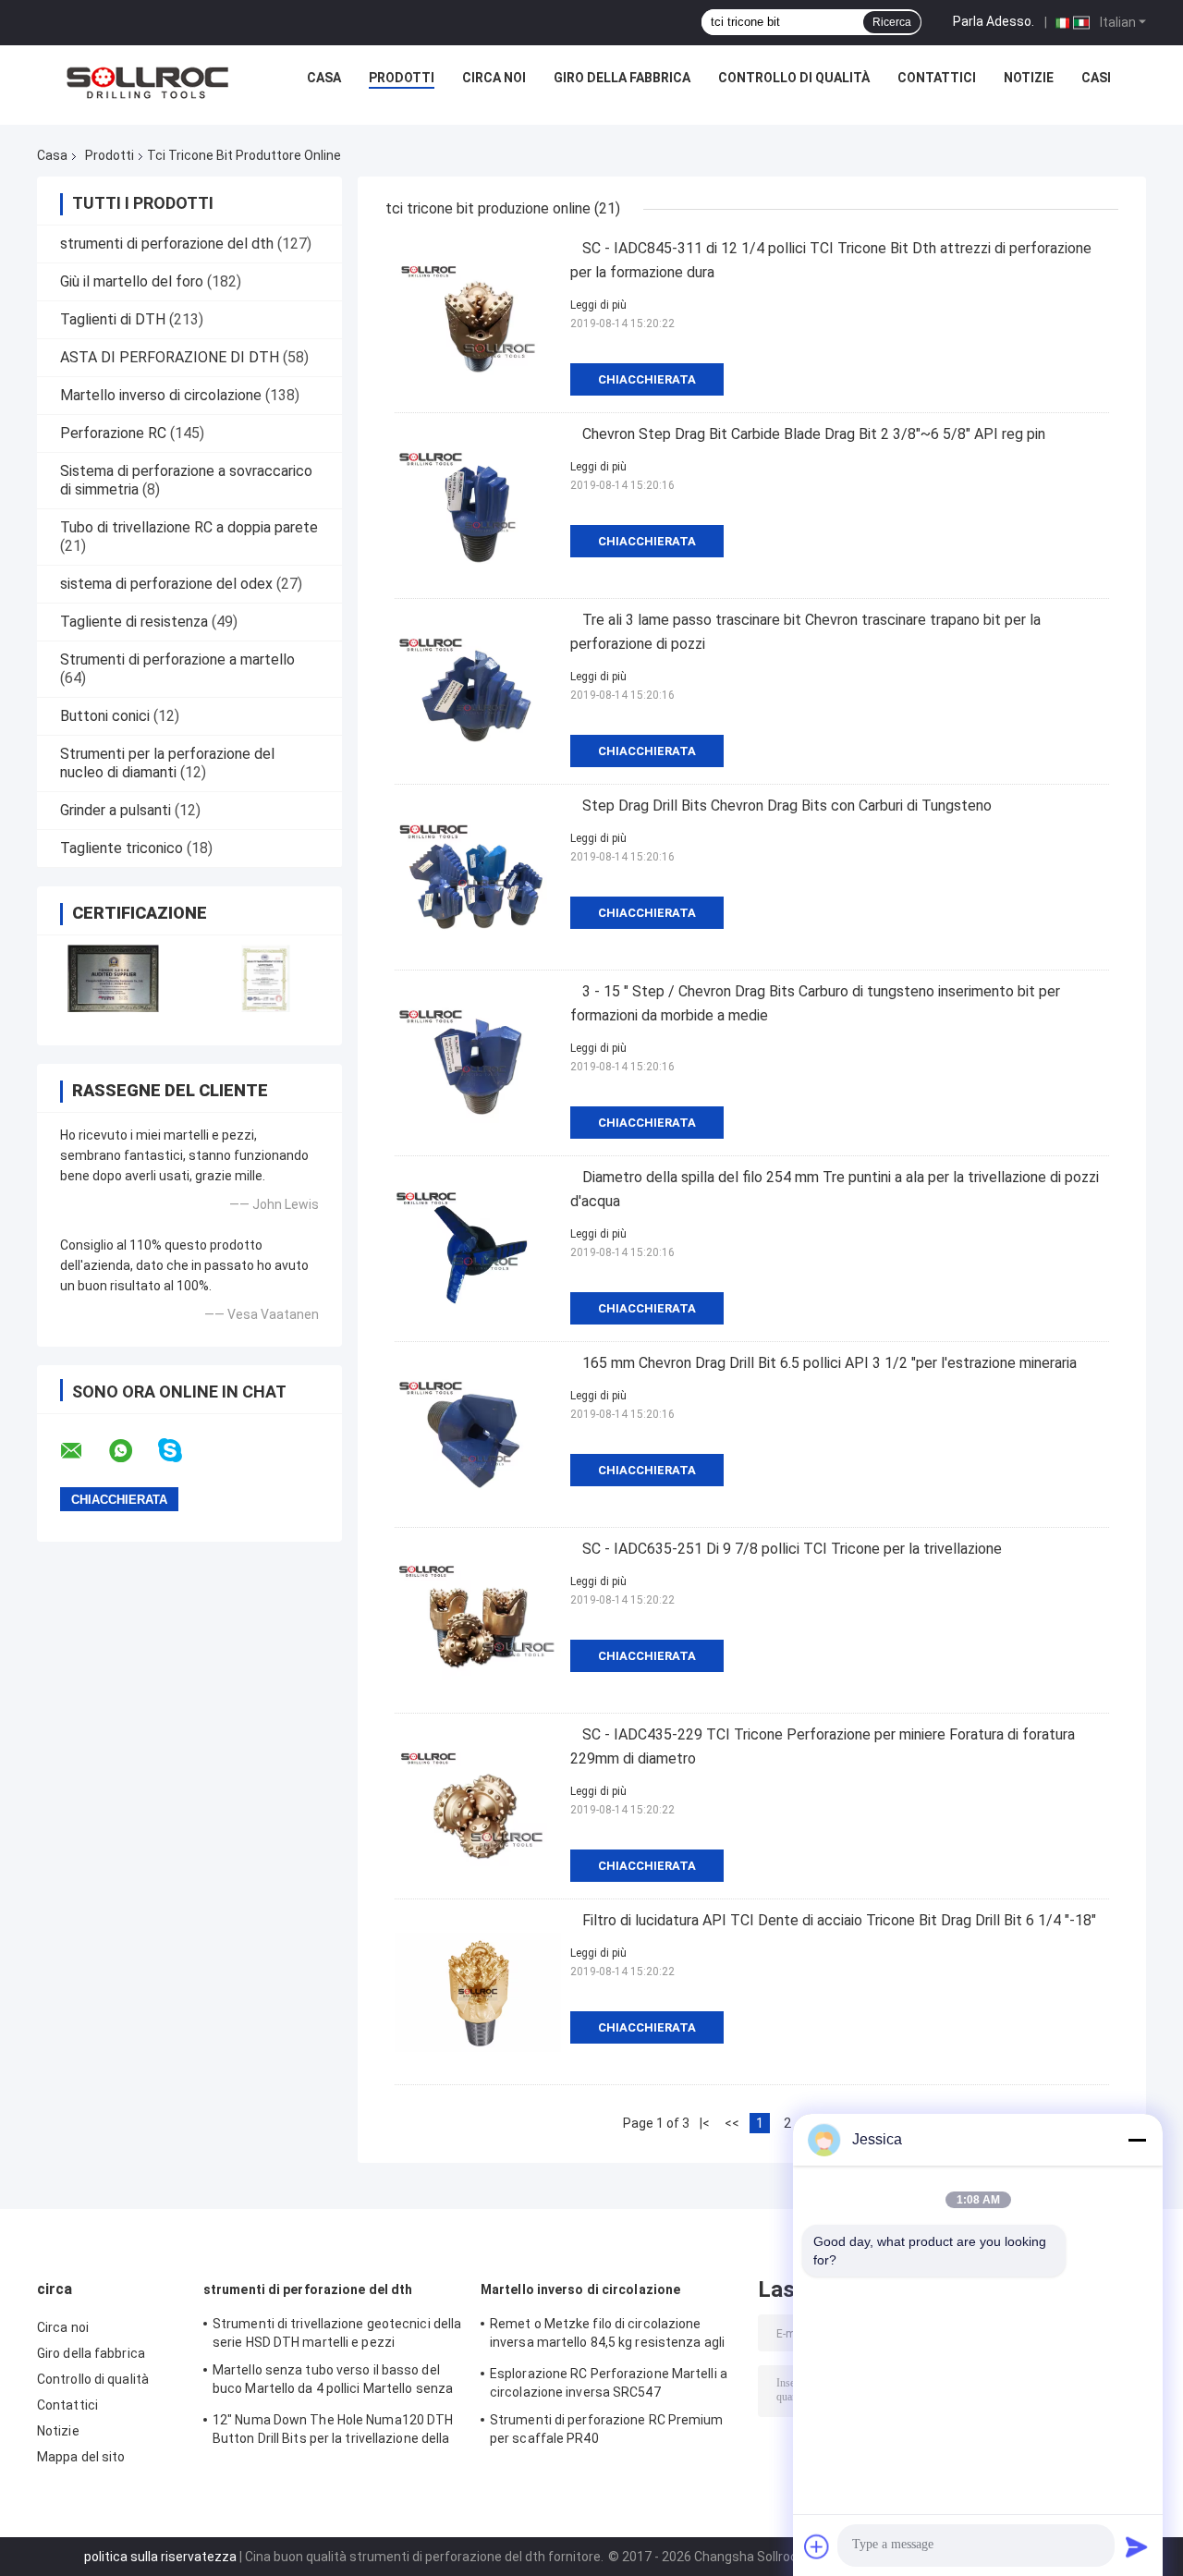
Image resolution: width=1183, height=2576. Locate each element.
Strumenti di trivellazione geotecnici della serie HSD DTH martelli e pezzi (337, 2333)
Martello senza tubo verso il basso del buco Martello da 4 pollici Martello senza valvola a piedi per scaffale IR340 (333, 2382)
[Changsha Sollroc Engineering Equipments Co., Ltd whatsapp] (132, 1451)
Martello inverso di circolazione (161, 395)
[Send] (1137, 2546)
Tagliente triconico (122, 848)
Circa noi (494, 78)
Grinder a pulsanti (116, 810)
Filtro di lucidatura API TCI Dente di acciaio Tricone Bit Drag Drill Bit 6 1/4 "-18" (839, 1920)
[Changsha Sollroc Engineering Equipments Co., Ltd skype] (182, 1451)
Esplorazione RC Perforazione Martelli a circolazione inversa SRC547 (609, 2383)
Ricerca (892, 22)
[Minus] (1137, 2140)
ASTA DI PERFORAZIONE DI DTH (170, 357)
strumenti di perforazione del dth (167, 244)
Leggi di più (598, 305)
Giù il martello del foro (132, 281)
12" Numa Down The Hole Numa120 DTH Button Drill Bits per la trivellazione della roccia (333, 2432)
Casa (324, 78)
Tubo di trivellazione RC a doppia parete (189, 527)
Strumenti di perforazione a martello (177, 659)
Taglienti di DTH (113, 319)
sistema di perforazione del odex (166, 584)
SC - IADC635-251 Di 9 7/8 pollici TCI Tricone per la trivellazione (792, 1549)
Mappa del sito (81, 2457)
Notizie (1029, 78)
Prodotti (402, 78)
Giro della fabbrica (622, 78)
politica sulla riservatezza (160, 2557)
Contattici (937, 78)
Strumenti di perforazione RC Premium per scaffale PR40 (607, 2429)
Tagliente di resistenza (134, 622)
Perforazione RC (113, 433)
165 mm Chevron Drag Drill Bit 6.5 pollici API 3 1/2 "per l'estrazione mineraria (829, 1363)
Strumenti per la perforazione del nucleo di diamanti (167, 763)
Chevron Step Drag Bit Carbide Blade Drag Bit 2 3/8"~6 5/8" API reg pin (814, 434)
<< (732, 2123)
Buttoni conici (105, 716)
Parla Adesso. (994, 21)
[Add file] (817, 2546)
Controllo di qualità (794, 78)
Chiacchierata (647, 379)
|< (705, 2123)
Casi (1096, 78)
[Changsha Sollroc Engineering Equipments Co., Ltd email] (83, 1451)
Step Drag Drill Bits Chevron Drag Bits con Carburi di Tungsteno (787, 806)
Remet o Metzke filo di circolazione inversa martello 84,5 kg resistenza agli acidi (607, 2336)
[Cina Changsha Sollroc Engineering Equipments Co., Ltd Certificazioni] (113, 978)
